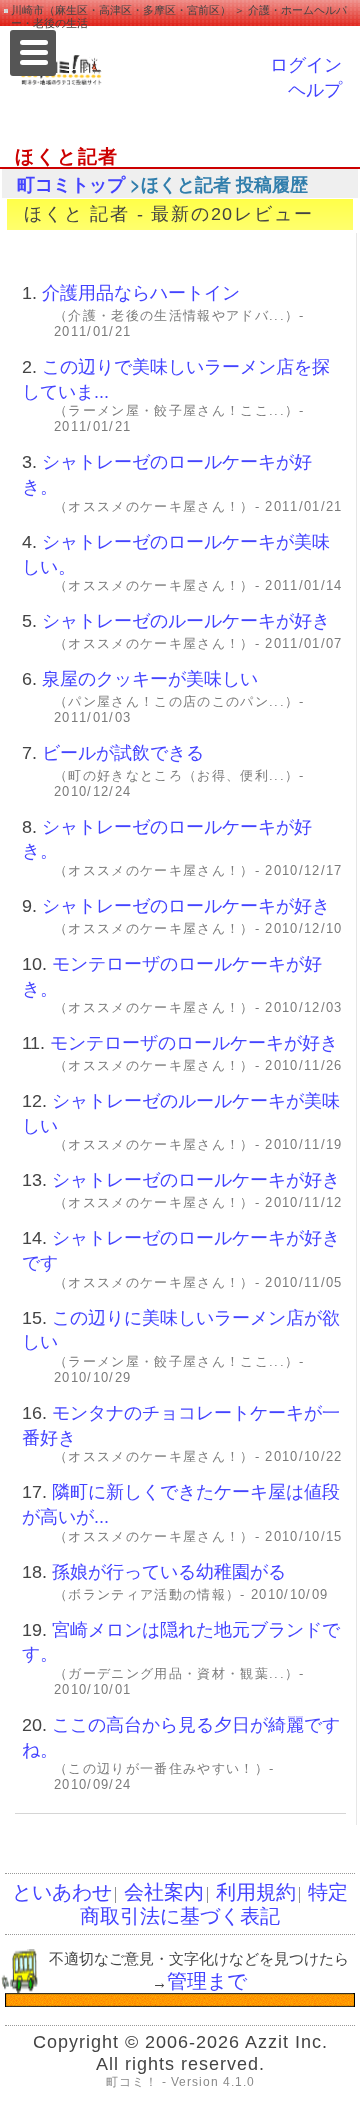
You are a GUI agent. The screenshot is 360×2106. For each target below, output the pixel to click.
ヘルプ (315, 90)
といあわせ (62, 1892)
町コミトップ (71, 185)
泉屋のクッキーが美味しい (150, 679)
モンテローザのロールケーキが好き (194, 1043)
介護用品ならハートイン (141, 293)
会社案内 (164, 1892)
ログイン (306, 65)
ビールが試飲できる (123, 753)
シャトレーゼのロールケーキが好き (186, 906)
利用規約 (256, 1892)
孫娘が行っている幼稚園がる (169, 1572)
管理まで (207, 1981)
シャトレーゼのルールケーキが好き (186, 621)
